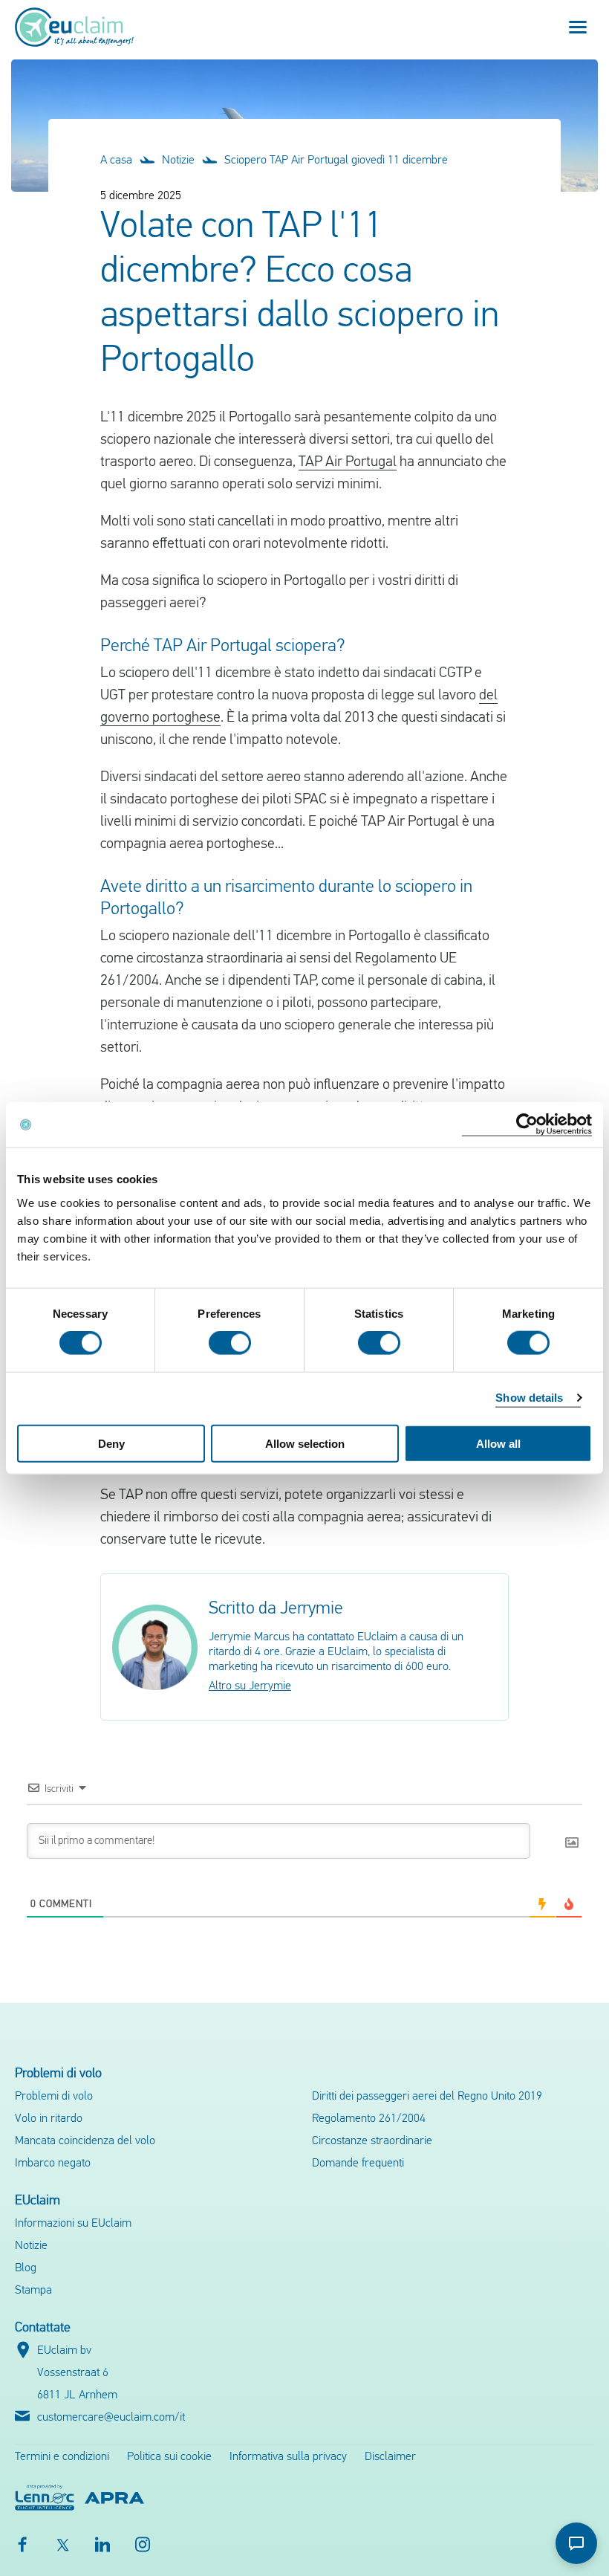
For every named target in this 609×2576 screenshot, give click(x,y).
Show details (529, 1398)
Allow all (498, 1443)
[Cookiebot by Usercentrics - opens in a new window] (527, 1125)
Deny (111, 1443)
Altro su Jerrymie (250, 1686)
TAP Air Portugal (348, 462)
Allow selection (305, 1443)
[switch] (230, 1343)
